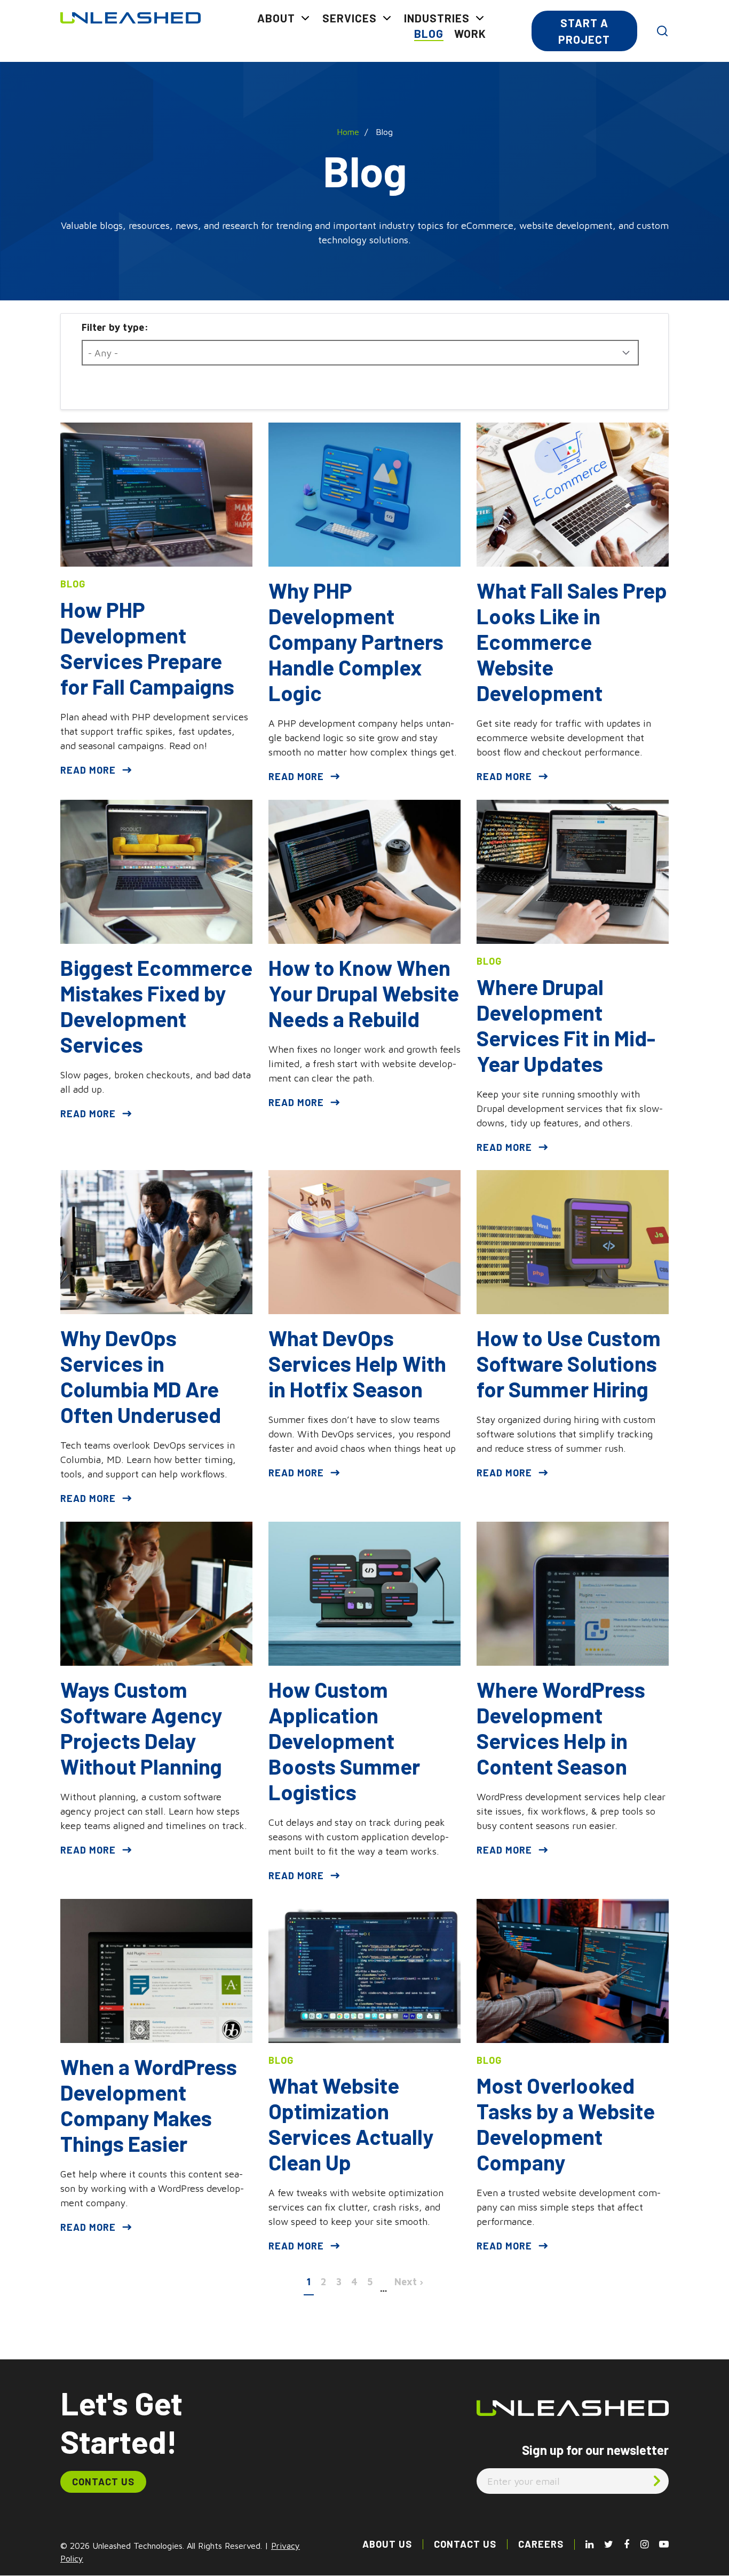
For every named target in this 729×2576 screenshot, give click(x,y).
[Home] (130, 17)
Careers (541, 2544)
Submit (657, 2480)
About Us (387, 2544)
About (276, 18)
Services (350, 18)
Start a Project (584, 31)
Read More (88, 770)
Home (348, 132)
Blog (429, 33)
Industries (437, 18)
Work (470, 33)
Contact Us (103, 2482)
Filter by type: (115, 327)
